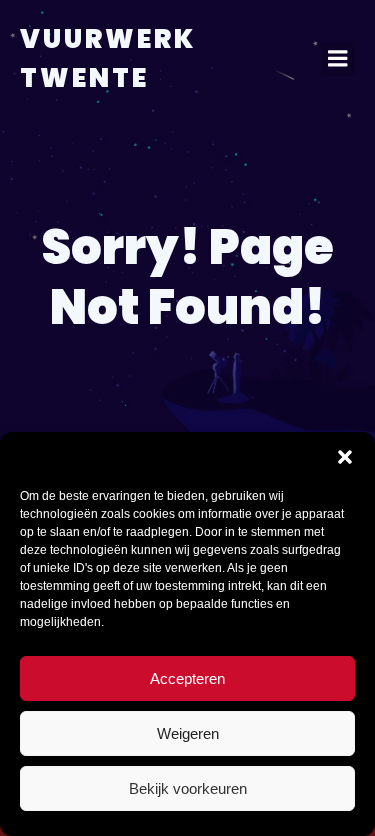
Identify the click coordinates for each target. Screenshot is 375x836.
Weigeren (188, 733)
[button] (345, 457)
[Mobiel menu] (338, 59)
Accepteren (187, 678)
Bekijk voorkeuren (188, 788)
